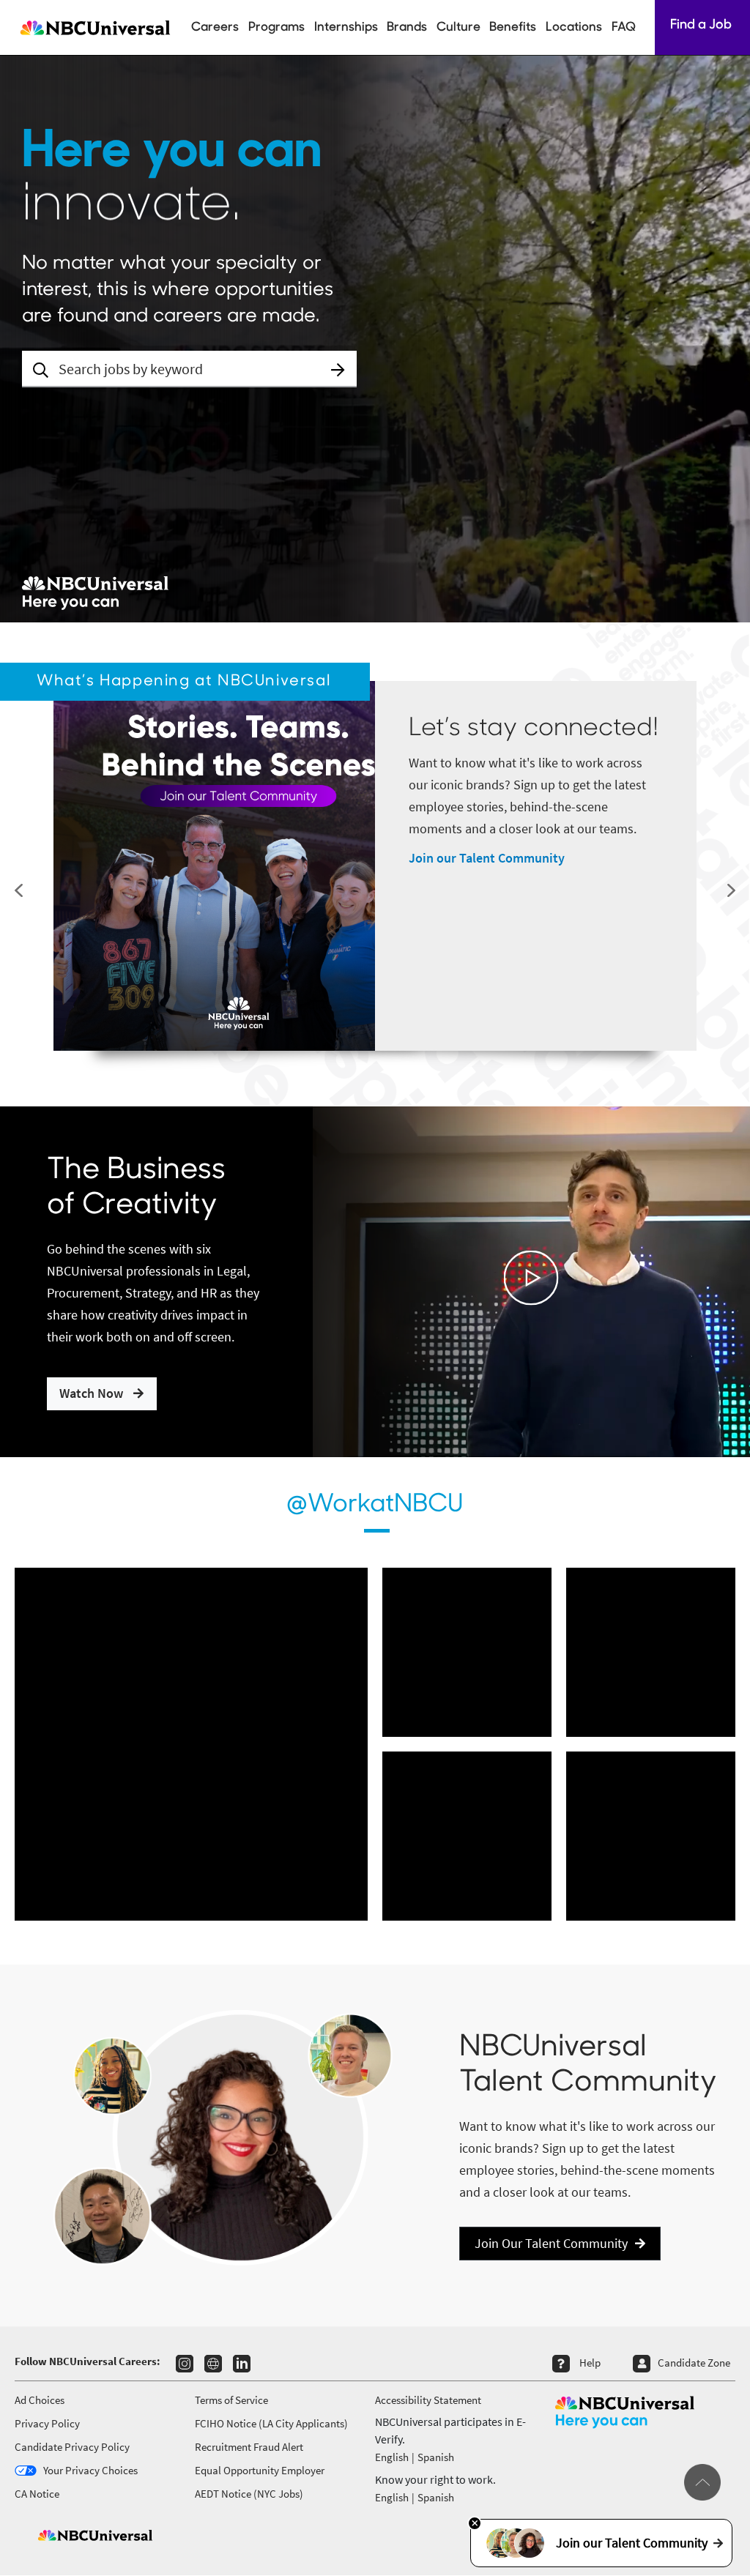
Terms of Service (231, 2400)
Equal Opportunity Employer (260, 2470)
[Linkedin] (242, 2364)
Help (590, 2363)
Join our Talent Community (487, 858)
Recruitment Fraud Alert (249, 2447)
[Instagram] (185, 2364)
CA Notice (37, 2494)
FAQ (624, 27)
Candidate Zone (694, 2363)
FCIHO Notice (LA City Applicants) (271, 2423)
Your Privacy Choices (90, 2470)
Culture (458, 27)
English (392, 2457)
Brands (407, 27)
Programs (276, 27)
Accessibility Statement (428, 2400)
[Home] (93, 27)
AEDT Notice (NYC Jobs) (249, 2494)
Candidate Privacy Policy (72, 2447)
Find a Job (702, 26)
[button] (338, 370)
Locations (574, 27)
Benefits (513, 27)
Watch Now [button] (93, 1393)
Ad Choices (40, 2400)
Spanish (436, 2457)
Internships (346, 27)
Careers (215, 27)
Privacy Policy (47, 2423)
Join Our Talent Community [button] (551, 2243)
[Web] (213, 2364)
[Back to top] (702, 2482)
